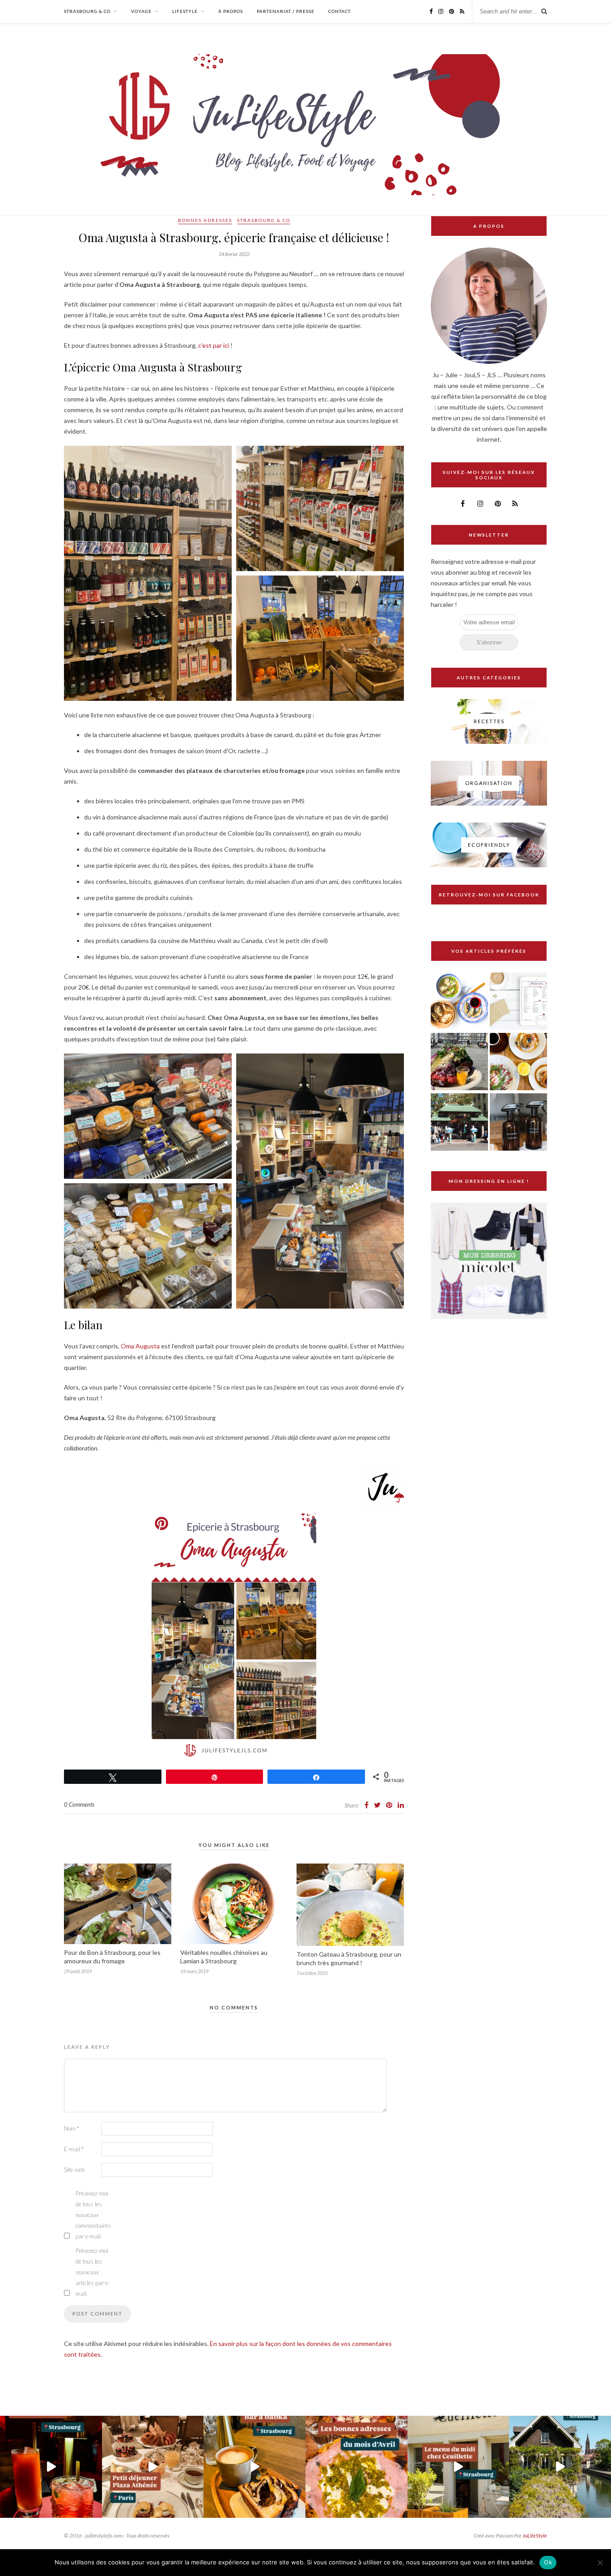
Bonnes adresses (205, 220)
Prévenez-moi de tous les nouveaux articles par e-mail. (93, 2272)
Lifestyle (185, 11)
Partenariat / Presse (286, 11)
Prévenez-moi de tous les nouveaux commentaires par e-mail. (93, 2215)
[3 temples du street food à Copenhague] (459, 1062)
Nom (72, 2128)
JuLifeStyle (535, 2535)
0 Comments (79, 1804)
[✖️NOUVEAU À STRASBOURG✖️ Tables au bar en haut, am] (51, 2467)
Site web (74, 2170)
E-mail (74, 2149)
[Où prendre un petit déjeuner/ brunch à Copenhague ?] (518, 1062)
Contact (339, 11)
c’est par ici (214, 345)
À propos (231, 11)
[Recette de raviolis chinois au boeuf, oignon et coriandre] (459, 1002)
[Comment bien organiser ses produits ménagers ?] (518, 1123)
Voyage (141, 11)
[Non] (600, 2563)
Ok (548, 2562)
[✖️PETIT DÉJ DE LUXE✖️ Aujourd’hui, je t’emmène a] (153, 2467)
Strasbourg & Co (87, 11)
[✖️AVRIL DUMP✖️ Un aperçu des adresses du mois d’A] (356, 2467)
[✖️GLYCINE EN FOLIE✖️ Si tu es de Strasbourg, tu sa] (560, 2467)
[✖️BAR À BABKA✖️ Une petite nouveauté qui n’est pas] (255, 2467)
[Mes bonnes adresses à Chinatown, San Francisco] (459, 1123)
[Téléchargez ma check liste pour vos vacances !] (518, 1002)
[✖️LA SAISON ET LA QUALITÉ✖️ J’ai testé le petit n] (458, 2467)
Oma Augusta (140, 1346)
